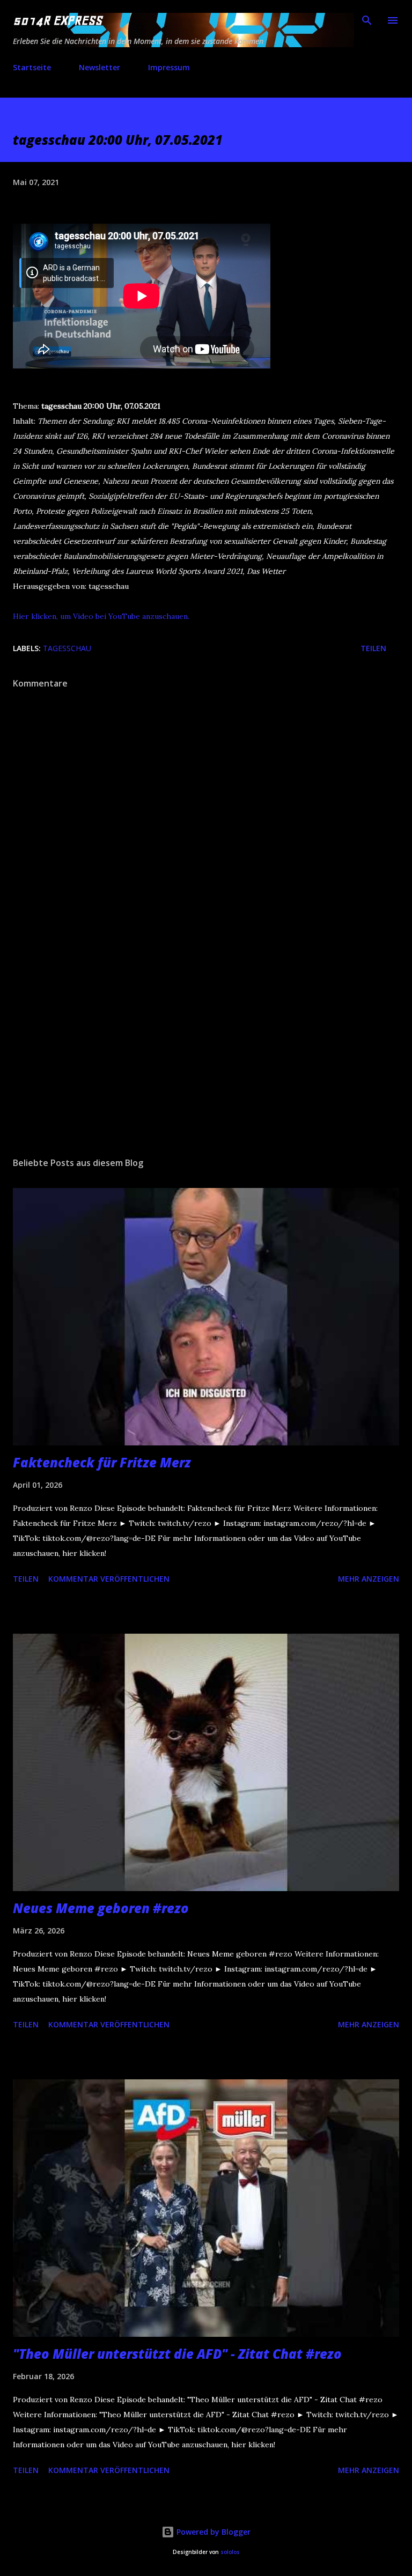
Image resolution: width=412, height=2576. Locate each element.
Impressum (169, 67)
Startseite (32, 67)
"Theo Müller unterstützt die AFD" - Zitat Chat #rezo (177, 2354)
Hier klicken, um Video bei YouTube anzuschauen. (101, 616)
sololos (230, 2552)
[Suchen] (367, 19)
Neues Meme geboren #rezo (101, 1908)
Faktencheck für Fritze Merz (102, 1462)
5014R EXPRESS (57, 20)
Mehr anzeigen (369, 1579)
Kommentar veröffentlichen (109, 1579)
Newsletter (100, 67)
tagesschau (67, 648)
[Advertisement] (206, 1047)
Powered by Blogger (212, 2532)
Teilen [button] (373, 648)
